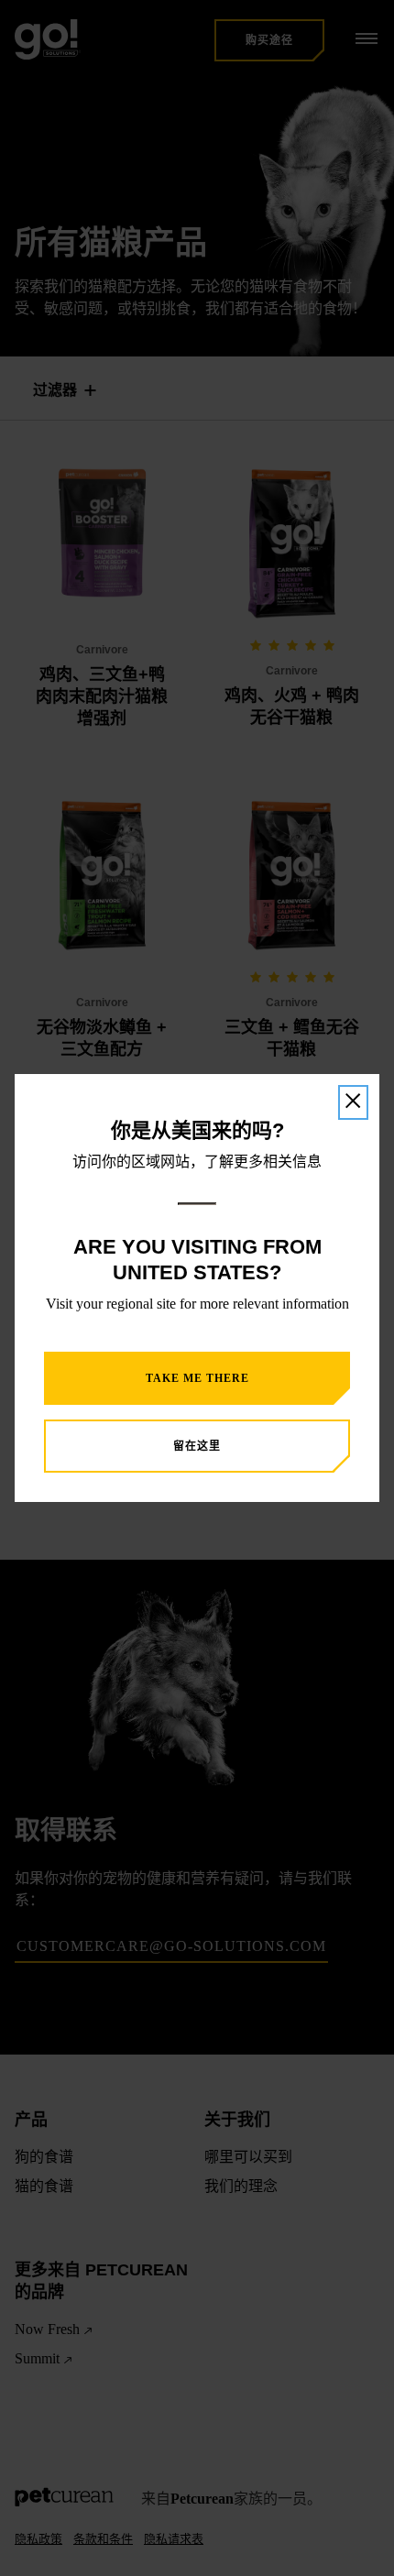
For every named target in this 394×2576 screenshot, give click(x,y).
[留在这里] (353, 1102)
